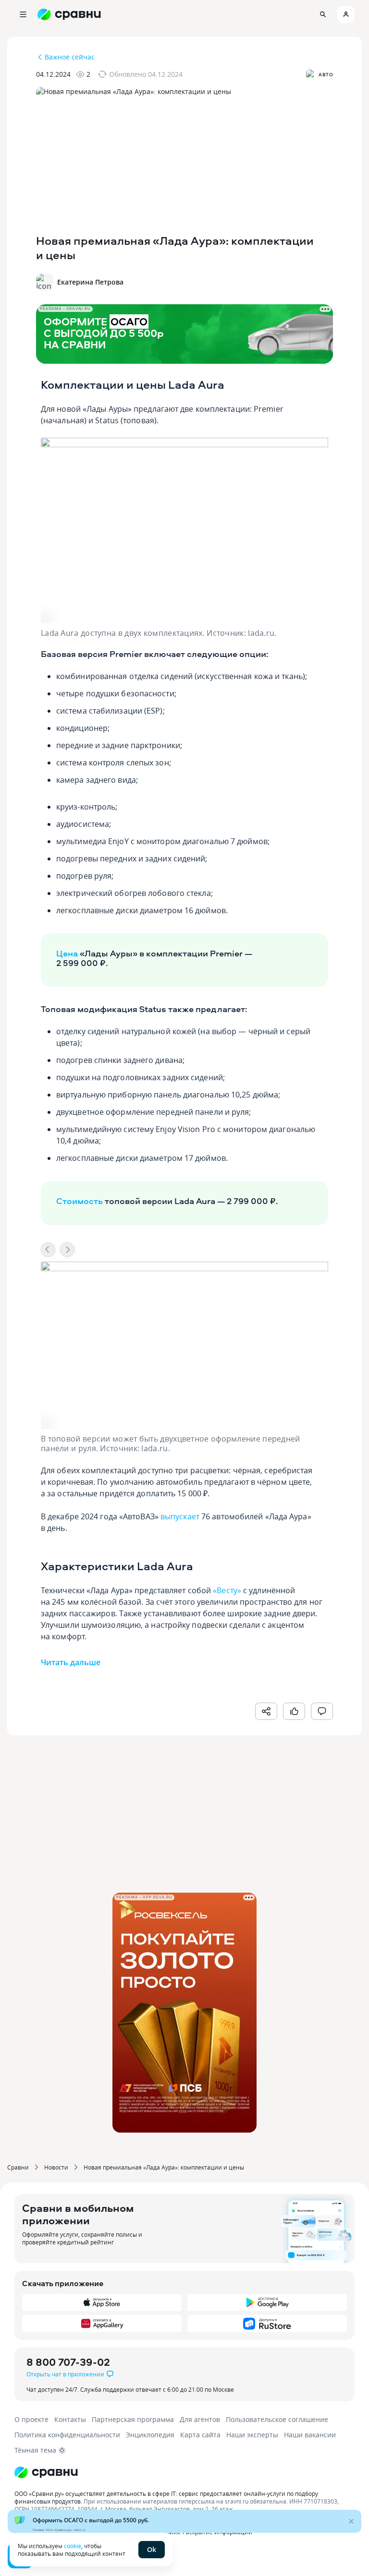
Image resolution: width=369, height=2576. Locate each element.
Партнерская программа (133, 2419)
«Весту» (227, 1590)
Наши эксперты (252, 2435)
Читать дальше (71, 1662)
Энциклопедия (150, 2435)
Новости (56, 2167)
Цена (67, 953)
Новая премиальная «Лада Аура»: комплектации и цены (164, 2167)
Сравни (18, 2167)
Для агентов (200, 2419)
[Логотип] (184, 2472)
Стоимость (80, 1201)
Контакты (70, 2419)
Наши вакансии (310, 2435)
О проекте (31, 2419)
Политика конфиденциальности (67, 2435)
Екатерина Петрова (90, 282)
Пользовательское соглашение (277, 2419)
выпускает (180, 1516)
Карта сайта (200, 2435)
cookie (73, 2546)
